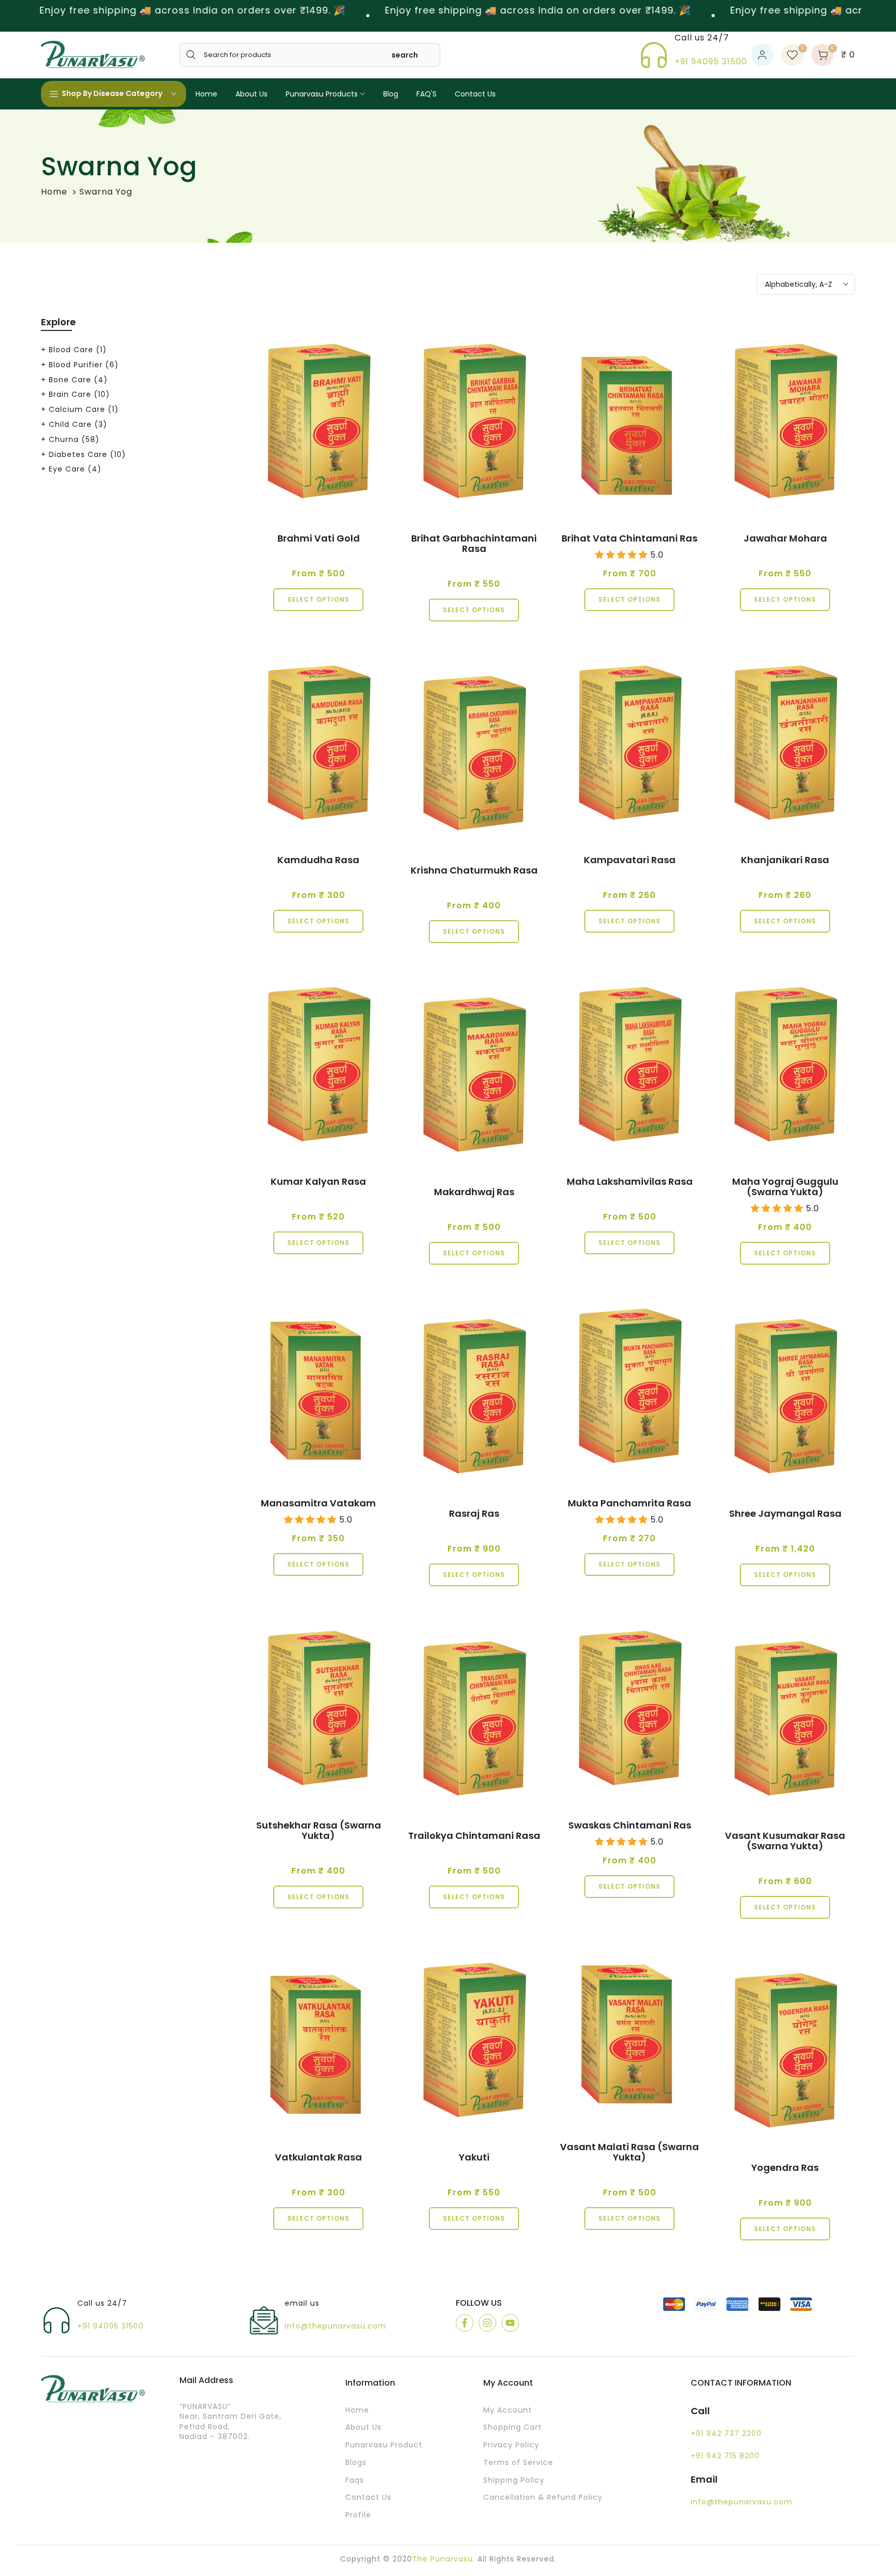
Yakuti (474, 2157)
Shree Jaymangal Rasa (785, 1513)
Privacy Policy (511, 2445)
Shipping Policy (514, 2480)
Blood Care (78, 350)
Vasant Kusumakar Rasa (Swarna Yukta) (785, 1841)
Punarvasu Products (322, 94)
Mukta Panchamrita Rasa (629, 1503)
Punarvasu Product (384, 2445)
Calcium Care (84, 409)
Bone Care (78, 380)
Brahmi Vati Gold (319, 538)
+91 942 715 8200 (725, 2456)
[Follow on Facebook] (465, 2323)
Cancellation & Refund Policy (543, 2497)
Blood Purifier (84, 365)
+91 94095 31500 (711, 61)
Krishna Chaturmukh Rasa (474, 870)
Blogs (356, 2463)
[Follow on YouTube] (510, 2323)
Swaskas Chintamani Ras (630, 1825)
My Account (508, 2410)
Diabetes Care (87, 454)
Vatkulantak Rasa (318, 2157)
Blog (391, 94)
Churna (74, 439)
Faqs (355, 2480)
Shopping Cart (513, 2427)
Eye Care (75, 469)
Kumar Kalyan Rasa (318, 1181)
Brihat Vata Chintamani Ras (629, 538)
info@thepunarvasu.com (335, 2326)
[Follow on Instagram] (487, 2323)
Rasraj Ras (474, 1513)
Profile (358, 2515)
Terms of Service (518, 2463)
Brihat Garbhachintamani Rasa (474, 543)
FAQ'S (426, 94)
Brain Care (79, 394)
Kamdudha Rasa (318, 860)
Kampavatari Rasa (630, 860)
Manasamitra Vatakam (318, 1503)
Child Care (78, 424)
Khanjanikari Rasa (785, 860)
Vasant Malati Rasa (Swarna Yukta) (629, 2152)
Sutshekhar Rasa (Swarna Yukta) (319, 1830)
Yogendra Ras (785, 2168)
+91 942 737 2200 (726, 2434)
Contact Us (475, 94)
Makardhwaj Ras (474, 1192)
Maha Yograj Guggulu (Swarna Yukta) (785, 1187)
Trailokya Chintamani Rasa (474, 1836)
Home (206, 94)
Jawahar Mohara (785, 538)
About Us (251, 94)
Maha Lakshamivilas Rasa (630, 1181)
